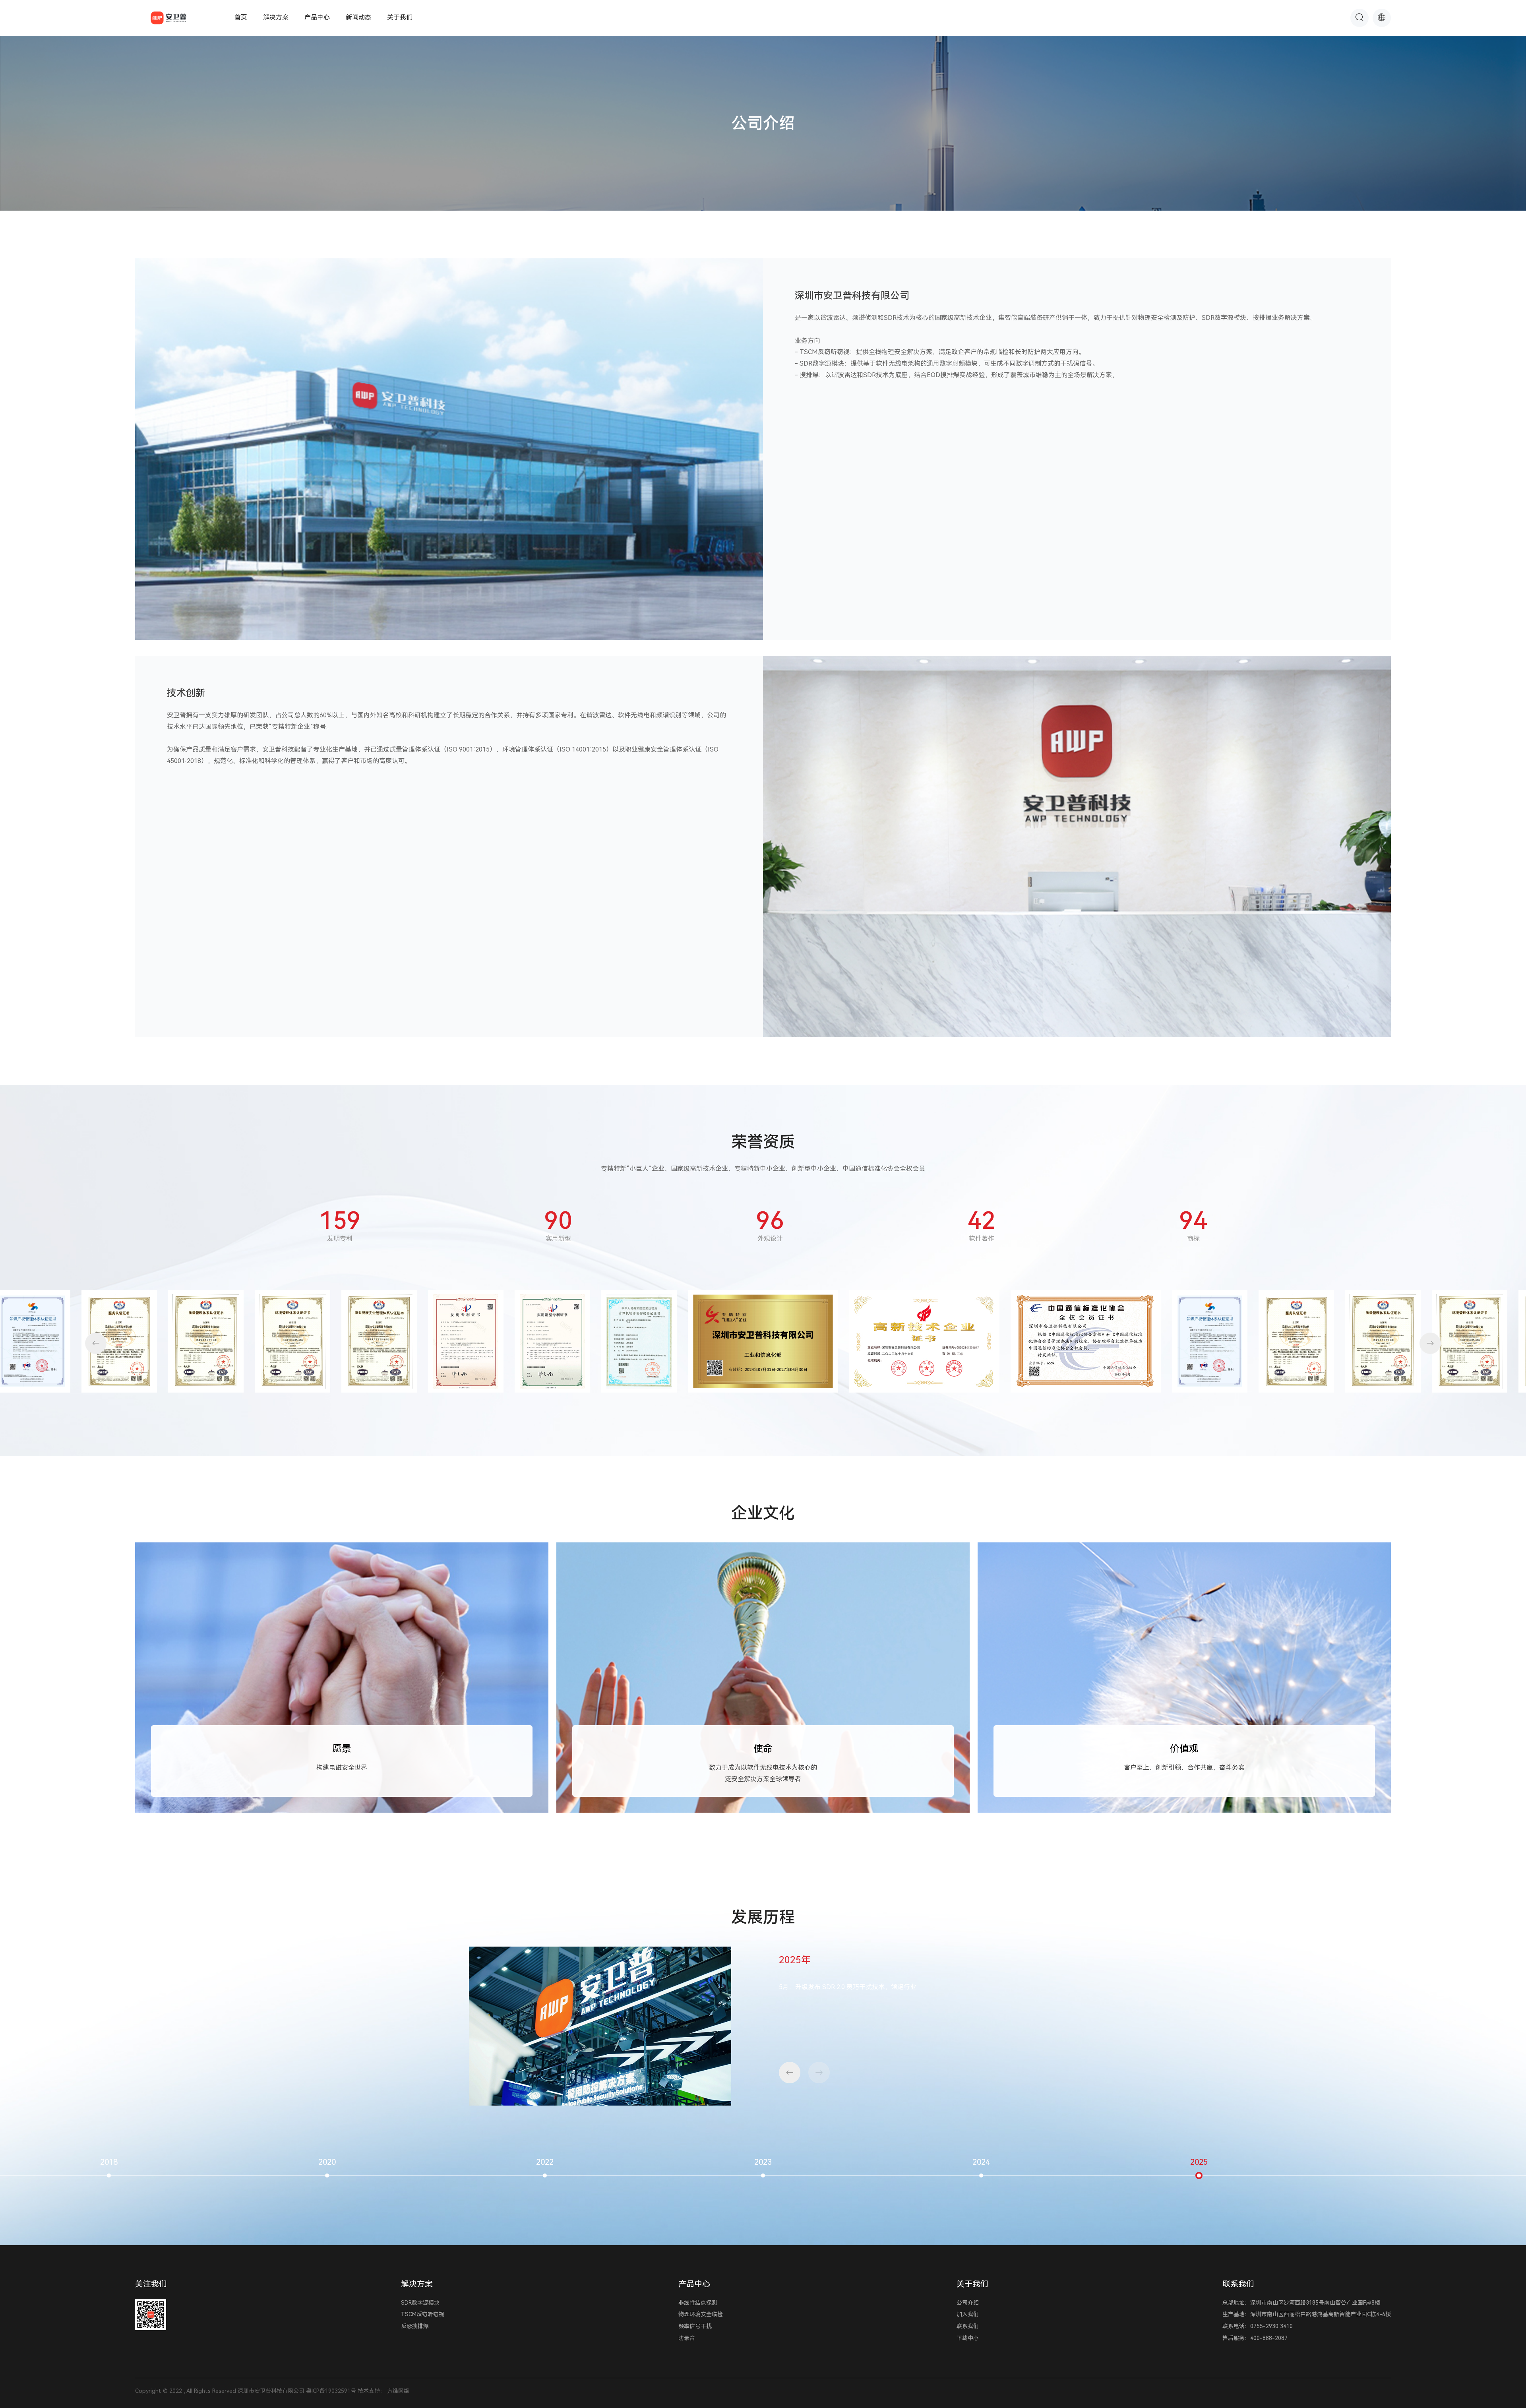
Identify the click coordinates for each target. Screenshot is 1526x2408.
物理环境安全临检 (701, 2314)
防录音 (687, 2338)
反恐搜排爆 (415, 2326)
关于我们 (400, 17)
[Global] (1382, 18)
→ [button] (1430, 1343)
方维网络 (398, 2391)
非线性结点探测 (698, 2303)
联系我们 (968, 2326)
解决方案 (276, 17)
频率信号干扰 (695, 2326)
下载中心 (968, 2338)
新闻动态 (358, 17)
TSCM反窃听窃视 (423, 2314)
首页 (241, 17)
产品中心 (317, 17)
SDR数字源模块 (420, 2303)
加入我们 (968, 2314)
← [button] (96, 1343)
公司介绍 (968, 2303)
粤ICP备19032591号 (331, 2391)
